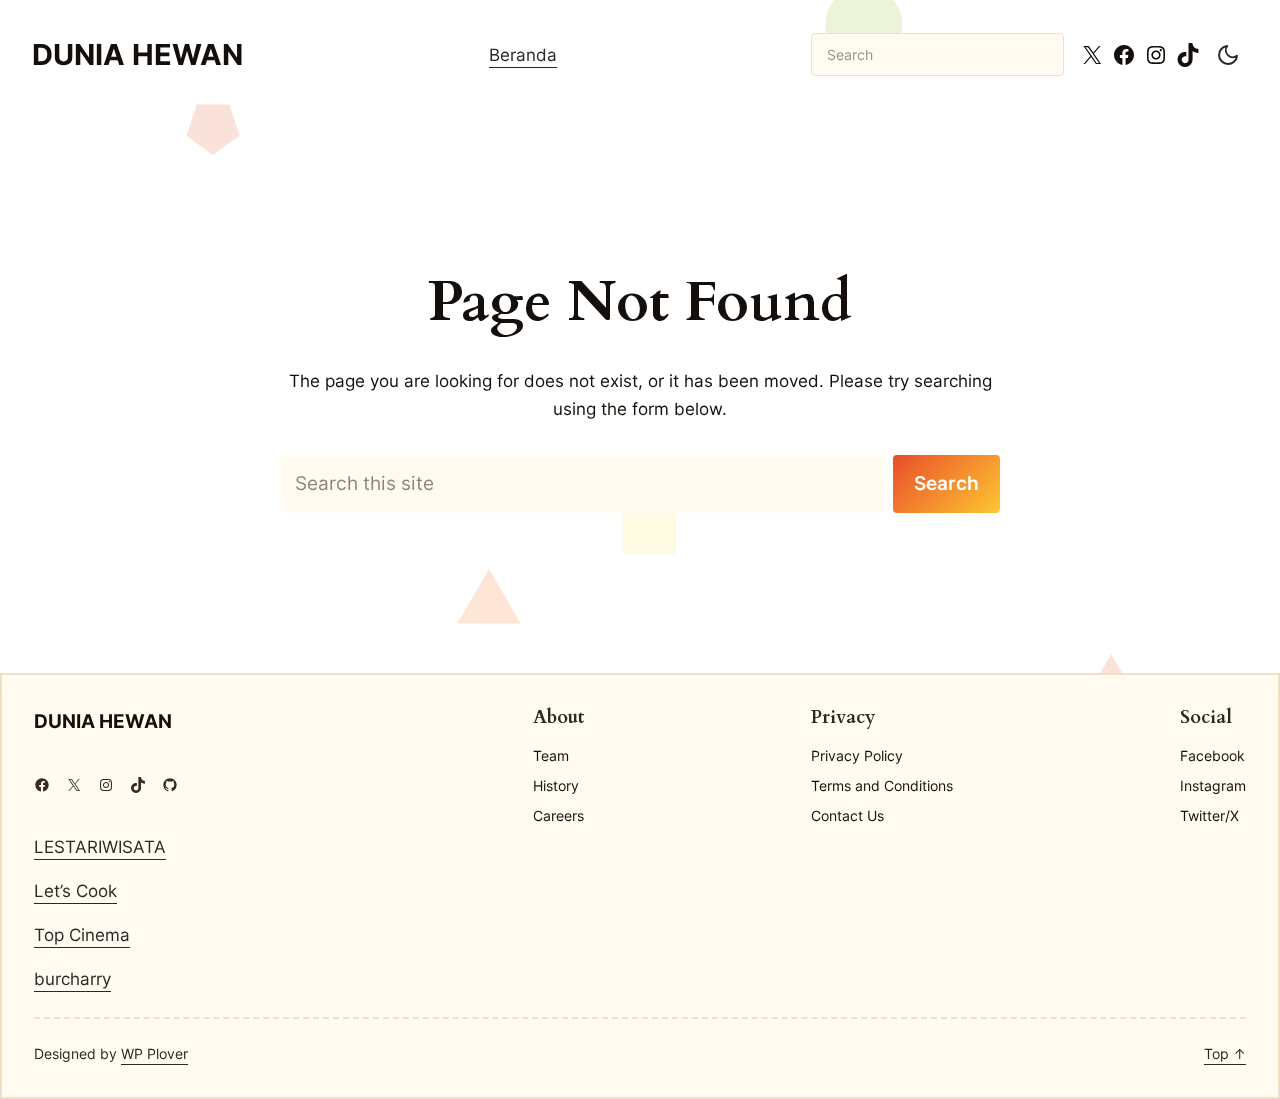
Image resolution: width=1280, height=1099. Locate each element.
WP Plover (154, 1053)
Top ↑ (1225, 1053)
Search (946, 483)
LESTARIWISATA (100, 846)
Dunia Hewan (137, 54)
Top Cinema (82, 934)
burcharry (72, 978)
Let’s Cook (75, 890)
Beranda (523, 54)
